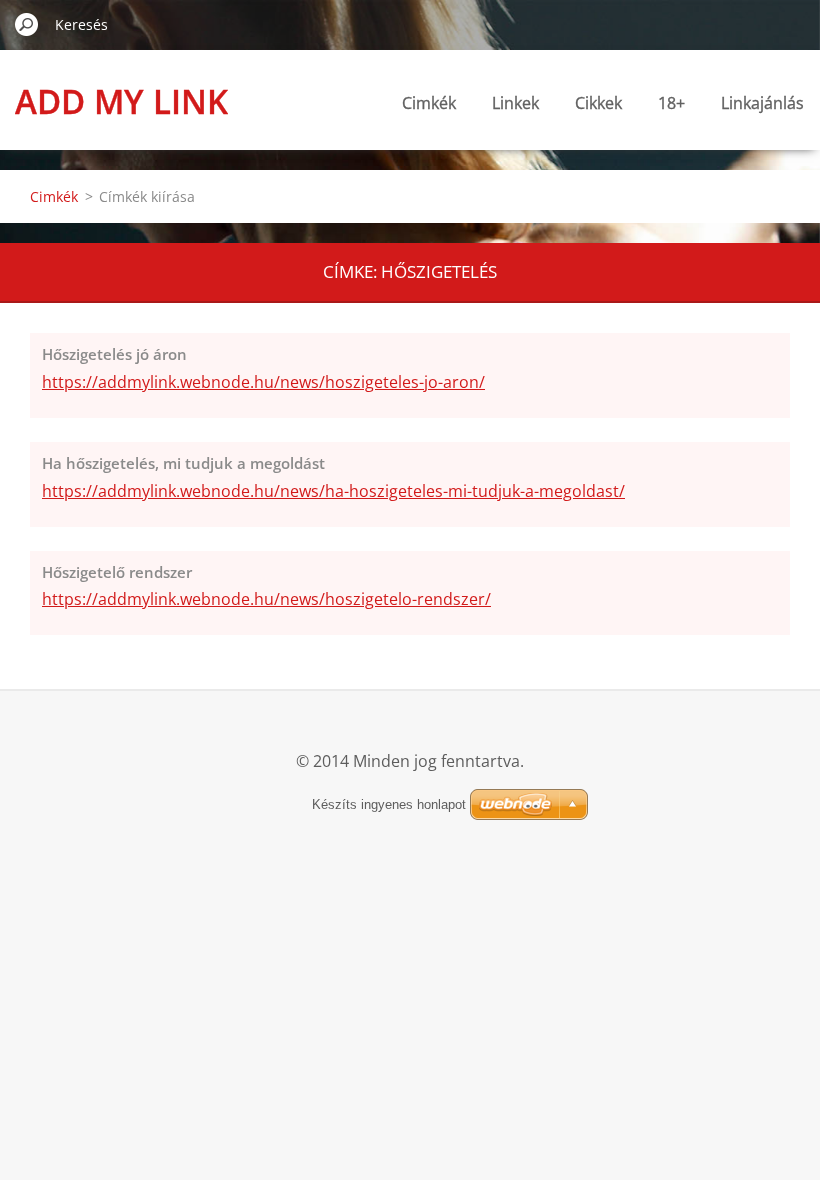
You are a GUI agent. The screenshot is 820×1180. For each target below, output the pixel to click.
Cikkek (598, 103)
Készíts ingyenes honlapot (389, 804)
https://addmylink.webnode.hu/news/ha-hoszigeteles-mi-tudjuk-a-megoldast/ (333, 491)
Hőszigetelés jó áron (114, 354)
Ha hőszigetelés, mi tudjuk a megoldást (183, 463)
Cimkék (429, 103)
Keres (27, 24)
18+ (671, 103)
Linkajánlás (762, 103)
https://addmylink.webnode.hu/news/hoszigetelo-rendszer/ (266, 599)
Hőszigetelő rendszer (117, 572)
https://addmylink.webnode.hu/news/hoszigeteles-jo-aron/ (263, 382)
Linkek (515, 103)
